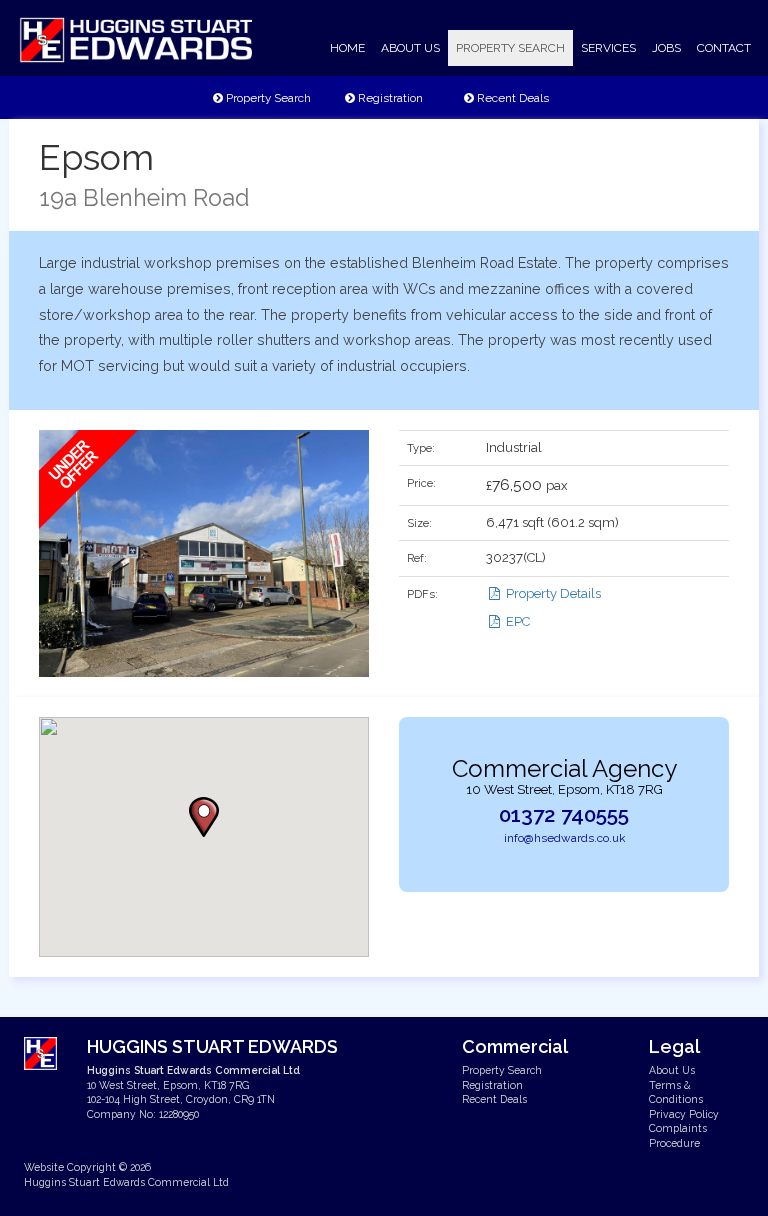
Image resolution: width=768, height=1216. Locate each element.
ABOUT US (410, 48)
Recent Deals (511, 98)
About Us (672, 1070)
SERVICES (608, 48)
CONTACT (724, 48)
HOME (347, 48)
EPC (516, 621)
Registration (389, 98)
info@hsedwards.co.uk (564, 838)
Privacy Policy (684, 1114)
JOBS (666, 48)
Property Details (552, 593)
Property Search (267, 98)
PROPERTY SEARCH (510, 48)
